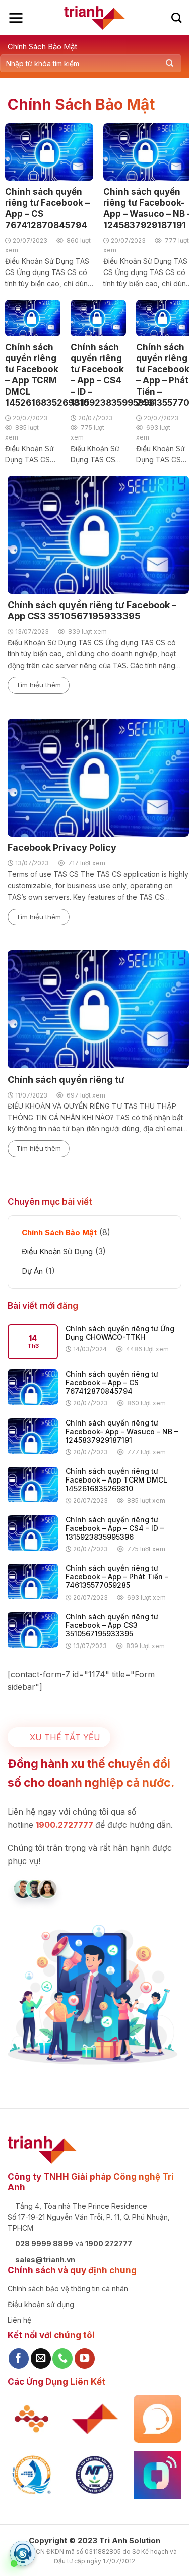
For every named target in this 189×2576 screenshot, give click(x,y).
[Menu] (16, 18)
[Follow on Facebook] (19, 2359)
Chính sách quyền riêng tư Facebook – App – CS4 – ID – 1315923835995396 (115, 1528)
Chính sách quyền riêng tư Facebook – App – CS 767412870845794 (112, 1382)
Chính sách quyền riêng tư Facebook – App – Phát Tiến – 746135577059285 (117, 1577)
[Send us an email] (41, 2359)
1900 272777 (109, 2244)
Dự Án (32, 1271)
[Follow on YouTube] (85, 2359)
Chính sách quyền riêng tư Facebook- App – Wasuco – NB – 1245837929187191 (122, 1431)
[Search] (176, 18)
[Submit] (170, 63)
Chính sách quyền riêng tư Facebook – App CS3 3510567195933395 (112, 1625)
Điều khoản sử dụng (41, 2304)
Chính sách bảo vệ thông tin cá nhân (68, 2289)
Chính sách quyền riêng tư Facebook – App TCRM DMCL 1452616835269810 (116, 1480)
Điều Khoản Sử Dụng (57, 1252)
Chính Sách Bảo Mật (42, 47)
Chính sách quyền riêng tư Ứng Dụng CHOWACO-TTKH (120, 1333)
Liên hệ (19, 2320)
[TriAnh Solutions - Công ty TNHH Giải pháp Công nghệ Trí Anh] (94, 18)
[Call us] (62, 2359)
